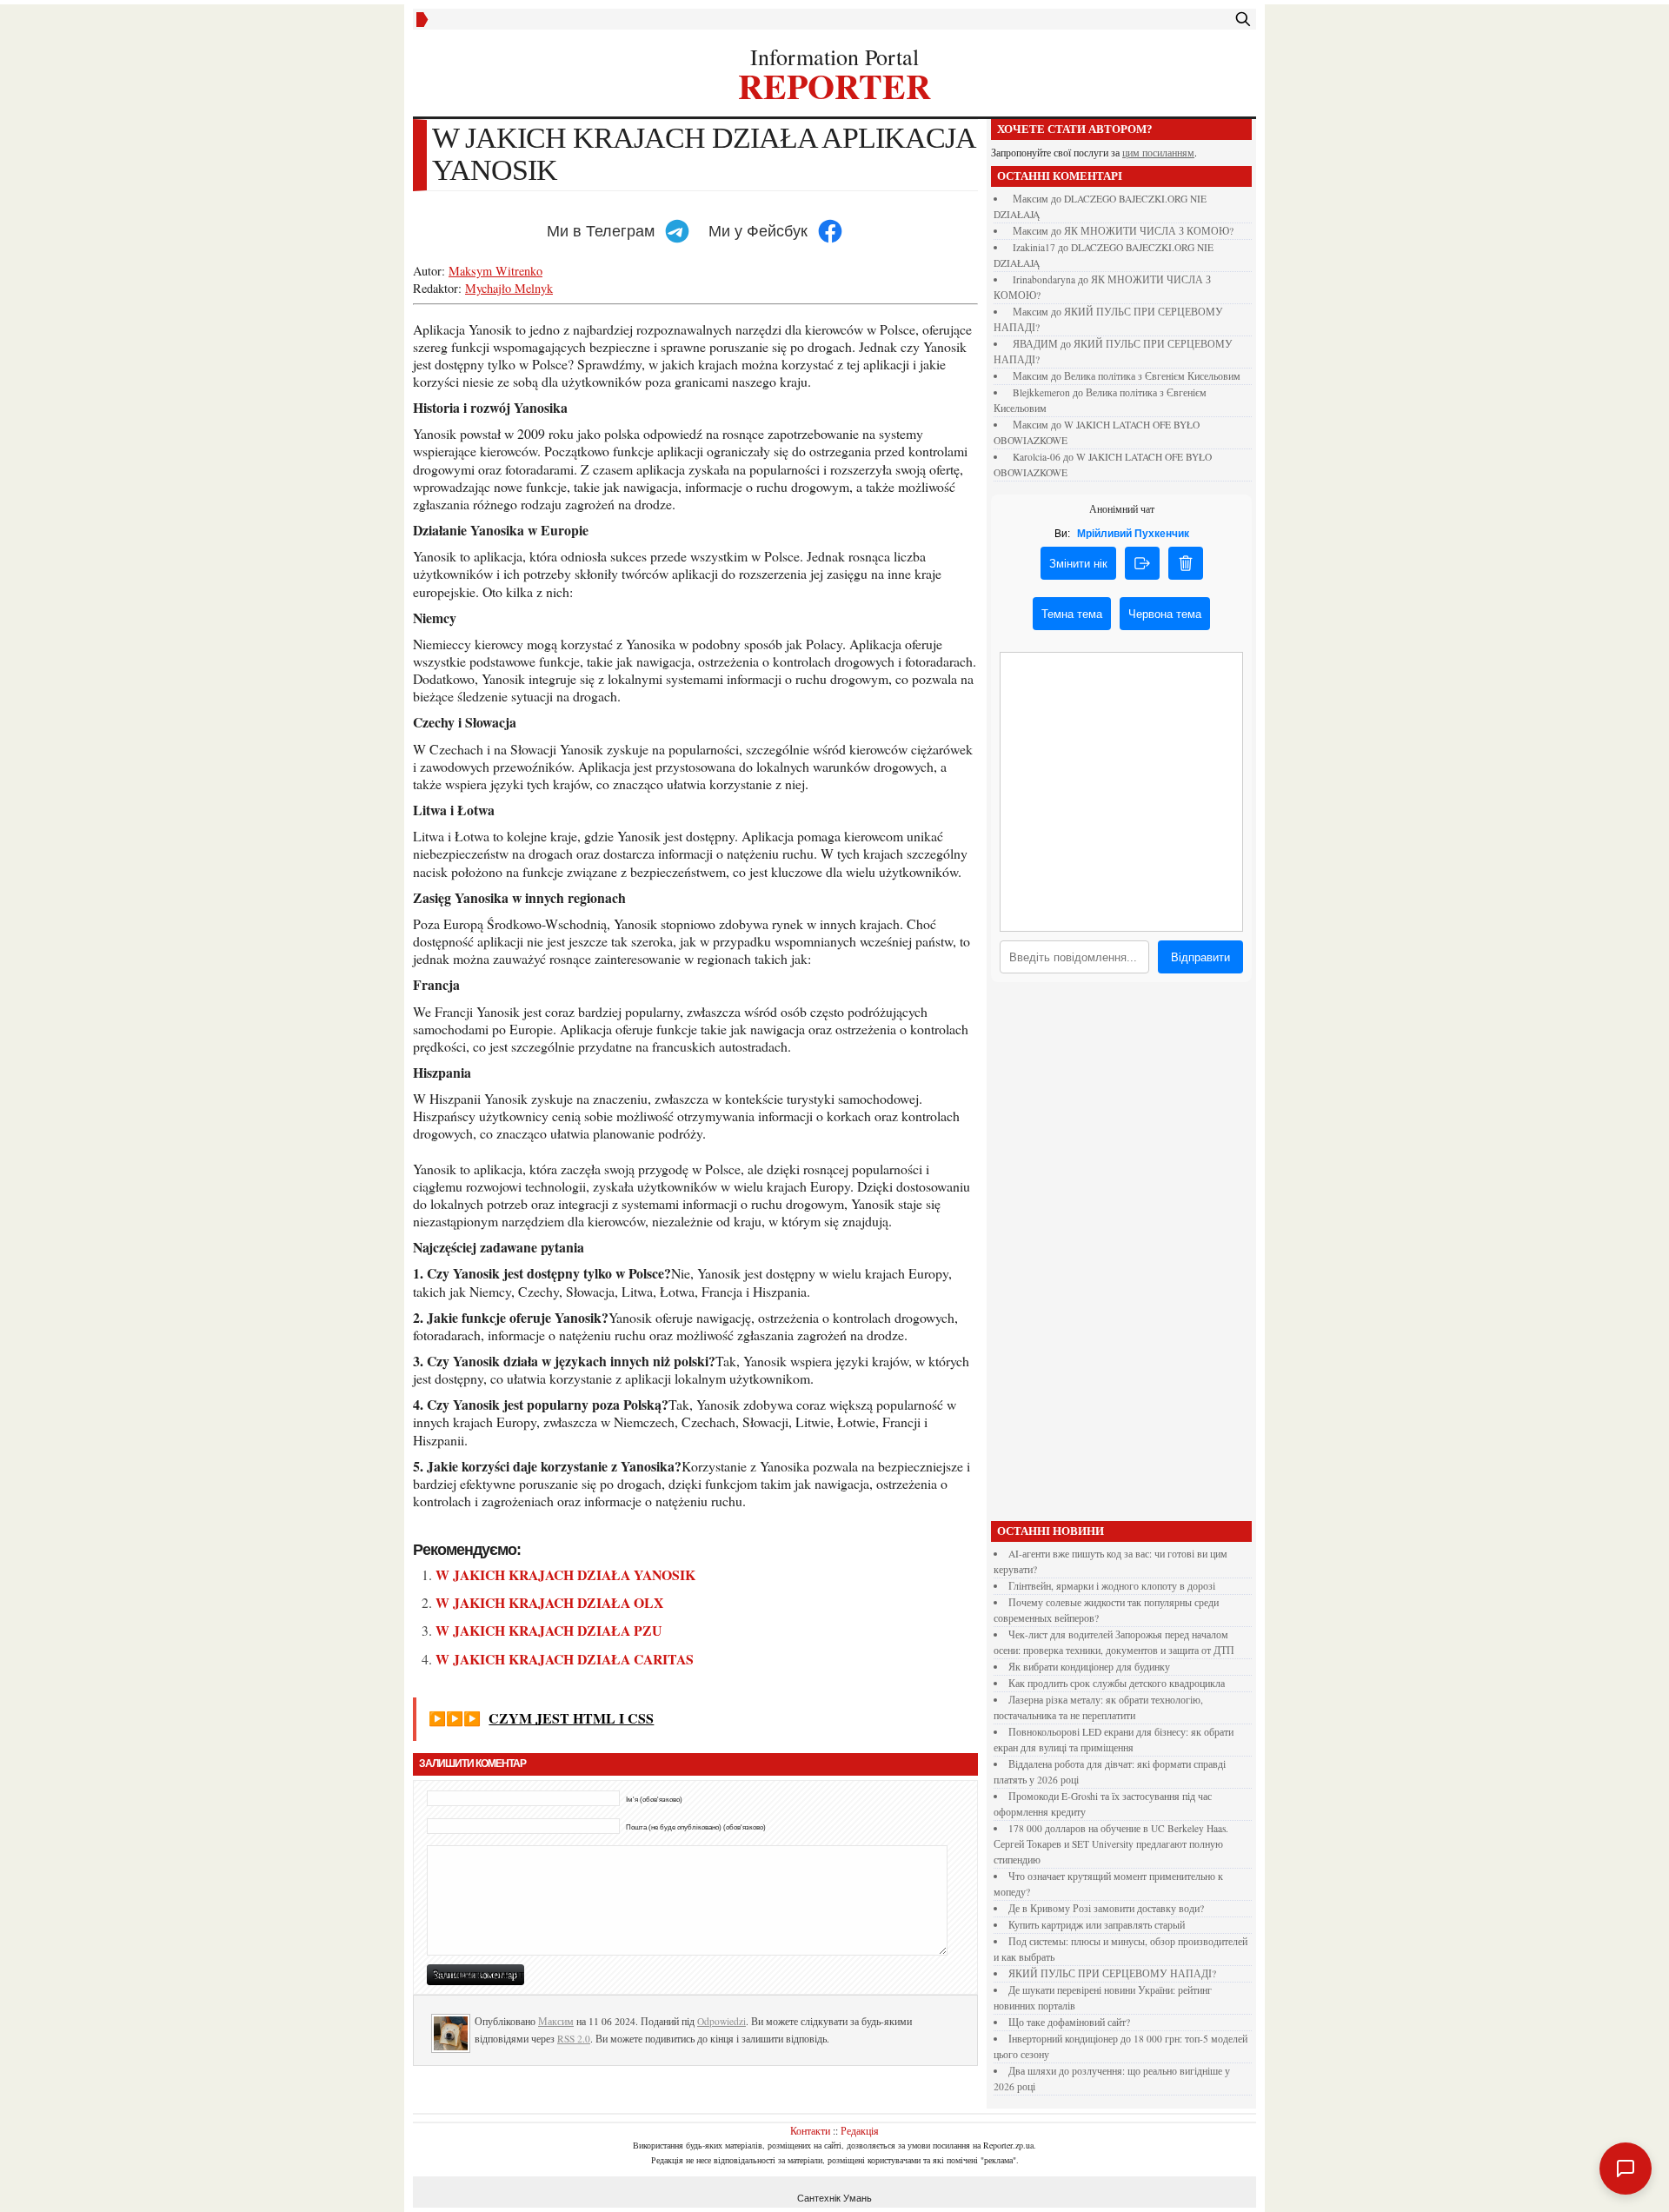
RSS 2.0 (574, 2039)
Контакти (810, 2130)
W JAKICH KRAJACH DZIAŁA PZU (549, 1630)
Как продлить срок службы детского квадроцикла (1117, 1683)
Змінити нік (1078, 564)
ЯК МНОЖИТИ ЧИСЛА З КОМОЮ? (1149, 231)
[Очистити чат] (1186, 563)
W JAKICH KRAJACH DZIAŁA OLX (549, 1602)
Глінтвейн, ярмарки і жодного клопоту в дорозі (1112, 1586)
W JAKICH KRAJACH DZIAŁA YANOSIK (565, 1574)
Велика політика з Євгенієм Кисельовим (1152, 376)
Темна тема (1072, 614)
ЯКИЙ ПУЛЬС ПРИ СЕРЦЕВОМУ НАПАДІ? (1112, 1973)
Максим (556, 2021)
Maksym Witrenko (495, 271)
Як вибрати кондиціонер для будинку (1089, 1667)
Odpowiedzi (721, 2021)
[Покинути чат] (1142, 563)
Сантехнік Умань (834, 2198)
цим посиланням (1158, 153)
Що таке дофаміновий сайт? (1069, 2022)
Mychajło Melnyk (509, 288)
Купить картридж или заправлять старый (1097, 1925)
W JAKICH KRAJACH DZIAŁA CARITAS (565, 1659)
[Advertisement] (1121, 1256)
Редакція (860, 2130)
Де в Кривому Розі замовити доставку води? (1106, 1908)
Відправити (1200, 957)
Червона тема (1165, 614)
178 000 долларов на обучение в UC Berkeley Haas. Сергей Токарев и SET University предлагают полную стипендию (1111, 1844)
